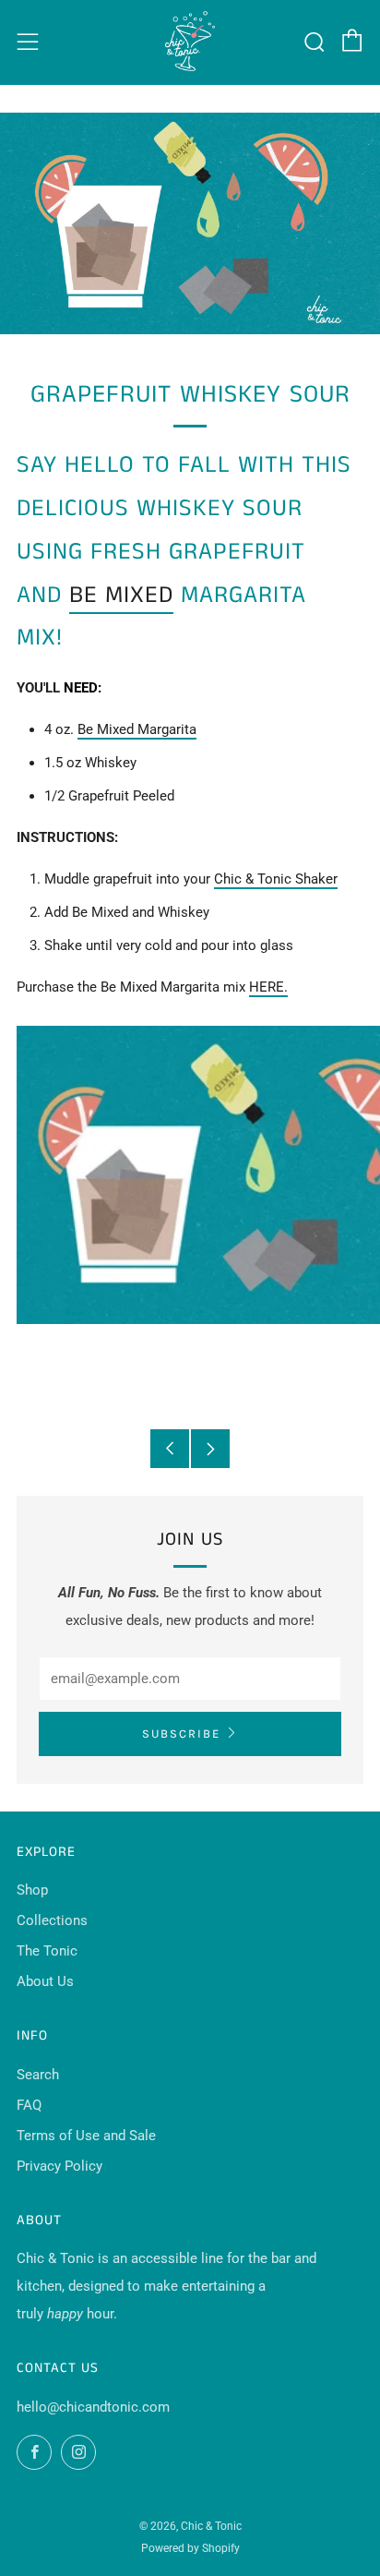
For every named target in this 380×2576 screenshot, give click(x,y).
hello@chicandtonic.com (93, 2407)
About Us (45, 1981)
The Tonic (47, 1951)
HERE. (268, 987)
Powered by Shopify (190, 2548)
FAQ (29, 2105)
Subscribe (181, 1733)
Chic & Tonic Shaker (276, 879)
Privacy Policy (59, 2166)
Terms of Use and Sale (86, 2136)
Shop (32, 1890)
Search (38, 2075)
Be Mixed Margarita (137, 729)
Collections (52, 1920)
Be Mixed (121, 595)
